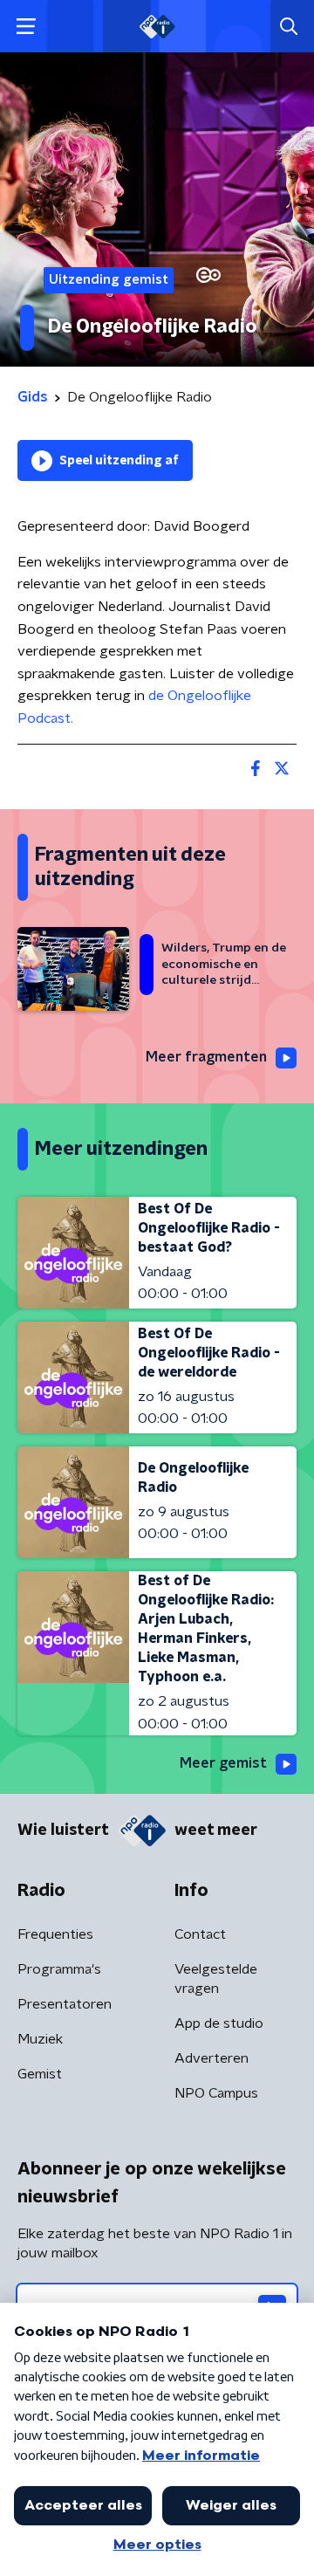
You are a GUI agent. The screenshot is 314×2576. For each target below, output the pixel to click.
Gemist (40, 2074)
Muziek (40, 2039)
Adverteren (212, 2058)
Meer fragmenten (206, 1057)
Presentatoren (65, 2004)
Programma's (59, 1969)
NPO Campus (216, 2093)
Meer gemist (223, 1763)
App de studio (219, 2023)
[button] (26, 27)
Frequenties (55, 1934)
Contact (200, 1934)
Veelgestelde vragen (216, 1979)
